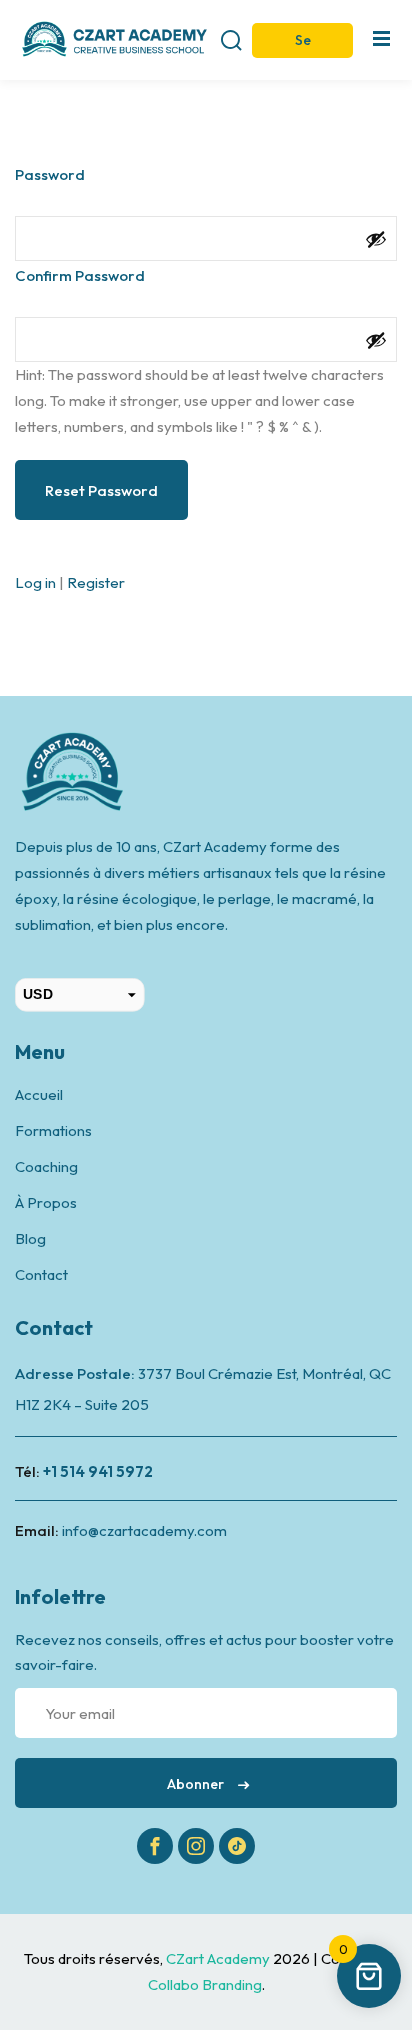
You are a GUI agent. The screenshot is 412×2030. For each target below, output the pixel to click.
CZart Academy (219, 1958)
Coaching (46, 1166)
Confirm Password (80, 275)
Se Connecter (302, 44)
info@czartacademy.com (144, 1530)
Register (96, 582)
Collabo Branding (205, 1984)
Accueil (39, 1094)
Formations (53, 1130)
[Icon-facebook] (155, 1846)
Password (50, 174)
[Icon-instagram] (196, 1846)
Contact (41, 1274)
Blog (30, 1238)
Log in (35, 582)
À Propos (46, 1202)
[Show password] (376, 239)
